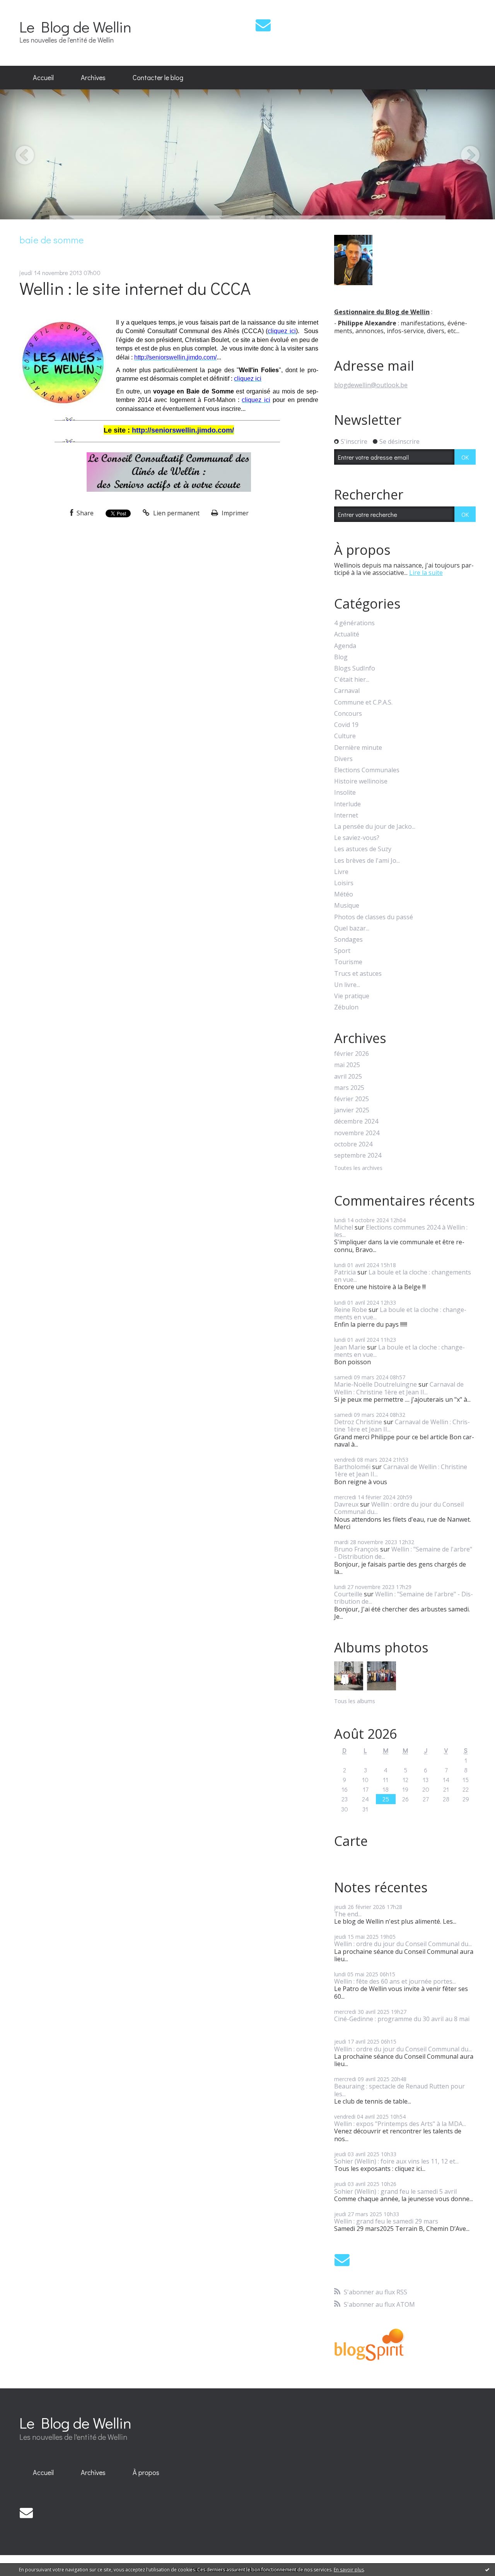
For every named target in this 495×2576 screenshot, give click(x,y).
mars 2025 (349, 1088)
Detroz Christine (358, 1422)
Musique (347, 906)
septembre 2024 (358, 1155)
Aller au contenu (28, 7)
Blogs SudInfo (355, 668)
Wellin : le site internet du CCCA (135, 288)
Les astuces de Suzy (363, 849)
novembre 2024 (357, 1133)
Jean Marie (350, 1347)
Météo (344, 894)
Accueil (43, 77)
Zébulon (346, 1007)
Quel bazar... (352, 928)
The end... (348, 1914)
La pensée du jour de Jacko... (375, 827)
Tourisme (348, 962)
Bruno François (356, 1549)
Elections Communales (367, 770)
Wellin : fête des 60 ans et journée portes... (395, 1981)
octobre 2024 (353, 1144)
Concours (348, 714)
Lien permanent (176, 513)
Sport (342, 951)
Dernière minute (358, 748)
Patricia (345, 1272)
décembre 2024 (356, 1121)
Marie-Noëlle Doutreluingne (376, 1384)
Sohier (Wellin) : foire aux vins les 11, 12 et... (396, 2161)
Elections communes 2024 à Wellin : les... (401, 1231)
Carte (351, 1841)
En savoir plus (349, 2570)
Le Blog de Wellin (75, 27)
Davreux (346, 1504)
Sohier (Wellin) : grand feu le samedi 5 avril (395, 2191)
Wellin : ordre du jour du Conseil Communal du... (399, 1508)
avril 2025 (348, 1077)
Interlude (347, 804)
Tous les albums (355, 1701)
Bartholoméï (352, 1467)
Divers (343, 759)
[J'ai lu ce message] (487, 2569)
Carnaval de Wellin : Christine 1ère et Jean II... (399, 1388)
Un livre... (347, 985)
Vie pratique (352, 996)
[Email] (263, 25)
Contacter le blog (158, 77)
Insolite (345, 793)
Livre (341, 872)
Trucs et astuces (358, 974)
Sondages (348, 940)
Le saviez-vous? (357, 838)
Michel (344, 1227)
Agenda (345, 646)
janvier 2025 (352, 1110)
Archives (93, 77)
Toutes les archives (358, 1168)
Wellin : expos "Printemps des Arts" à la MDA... (400, 2124)
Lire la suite (426, 573)
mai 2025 (347, 1065)
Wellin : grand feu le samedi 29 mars (386, 2221)
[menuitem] (43, 78)
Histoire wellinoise (361, 781)
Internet (346, 815)
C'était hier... (352, 680)
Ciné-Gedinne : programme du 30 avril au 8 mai (402, 2019)
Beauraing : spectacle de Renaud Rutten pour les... (399, 2090)
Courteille (348, 1594)
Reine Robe (351, 1310)
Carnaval (347, 691)
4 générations (354, 623)
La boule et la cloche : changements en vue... (403, 1276)
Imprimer (234, 513)
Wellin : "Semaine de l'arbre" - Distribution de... (403, 1553)
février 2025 (352, 1099)
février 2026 (352, 1054)
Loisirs (344, 883)
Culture (345, 736)
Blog (341, 657)
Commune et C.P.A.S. (363, 702)
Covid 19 (346, 725)
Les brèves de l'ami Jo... (367, 861)
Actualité (347, 634)
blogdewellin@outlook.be (371, 385)
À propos (146, 2472)
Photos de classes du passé (374, 917)
